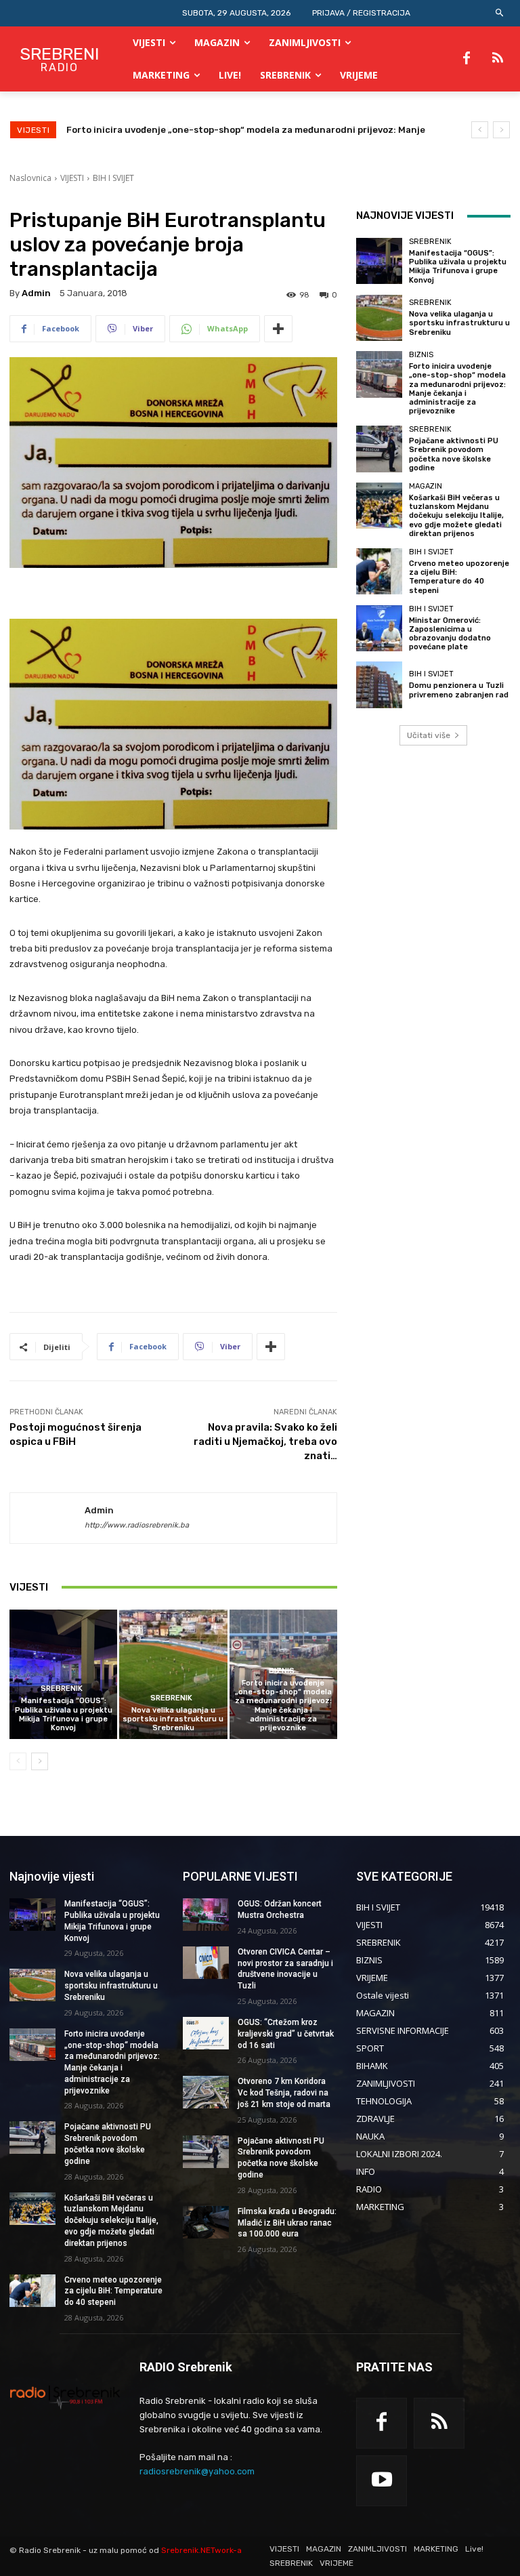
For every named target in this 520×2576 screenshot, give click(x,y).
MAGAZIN (426, 486)
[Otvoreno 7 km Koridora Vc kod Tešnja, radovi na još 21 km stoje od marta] (206, 2092)
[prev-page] (18, 1761)
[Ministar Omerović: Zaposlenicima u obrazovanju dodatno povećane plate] (379, 628)
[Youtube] (382, 2481)
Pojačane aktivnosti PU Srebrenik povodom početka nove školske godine (227, 130)
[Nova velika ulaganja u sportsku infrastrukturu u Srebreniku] (173, 1674)
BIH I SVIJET (113, 178)
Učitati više (429, 735)
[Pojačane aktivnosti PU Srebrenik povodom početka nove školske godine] (379, 449)
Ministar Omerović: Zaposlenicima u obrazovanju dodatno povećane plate (450, 634)
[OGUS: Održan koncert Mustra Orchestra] (206, 1915)
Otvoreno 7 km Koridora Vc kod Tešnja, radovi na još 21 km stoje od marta (284, 2093)
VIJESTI (72, 178)
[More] (278, 329)
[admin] (47, 1518)
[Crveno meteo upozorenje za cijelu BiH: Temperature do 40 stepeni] (379, 571)
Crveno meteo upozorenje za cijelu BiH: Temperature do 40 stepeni (459, 577)
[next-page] (40, 1761)
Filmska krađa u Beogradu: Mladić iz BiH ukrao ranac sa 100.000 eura (287, 2223)
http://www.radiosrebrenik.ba (137, 1525)
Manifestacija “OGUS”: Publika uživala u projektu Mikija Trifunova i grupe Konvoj (64, 1714)
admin (36, 293)
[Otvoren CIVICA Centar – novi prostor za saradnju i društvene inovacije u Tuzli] (206, 1963)
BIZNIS (282, 1671)
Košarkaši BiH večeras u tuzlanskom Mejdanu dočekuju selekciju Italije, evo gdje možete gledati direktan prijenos (456, 516)
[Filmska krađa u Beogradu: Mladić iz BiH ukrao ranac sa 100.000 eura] (206, 2222)
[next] (501, 130)
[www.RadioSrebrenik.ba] (65, 2397)
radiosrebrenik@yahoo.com (197, 2471)
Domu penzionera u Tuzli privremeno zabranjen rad (459, 690)
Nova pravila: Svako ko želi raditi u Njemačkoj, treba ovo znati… (265, 1442)
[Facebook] (467, 59)
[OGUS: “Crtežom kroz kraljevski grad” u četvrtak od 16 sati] (206, 2033)
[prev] (480, 130)
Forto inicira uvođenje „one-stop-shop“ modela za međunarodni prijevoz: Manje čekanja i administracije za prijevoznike (283, 1705)
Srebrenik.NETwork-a (201, 2550)
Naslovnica (30, 178)
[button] (500, 13)
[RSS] (498, 59)
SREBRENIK (62, 1689)
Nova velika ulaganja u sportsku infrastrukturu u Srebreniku (173, 1719)
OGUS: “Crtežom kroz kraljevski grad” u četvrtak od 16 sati (286, 2034)
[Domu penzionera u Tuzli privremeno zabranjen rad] (379, 684)
